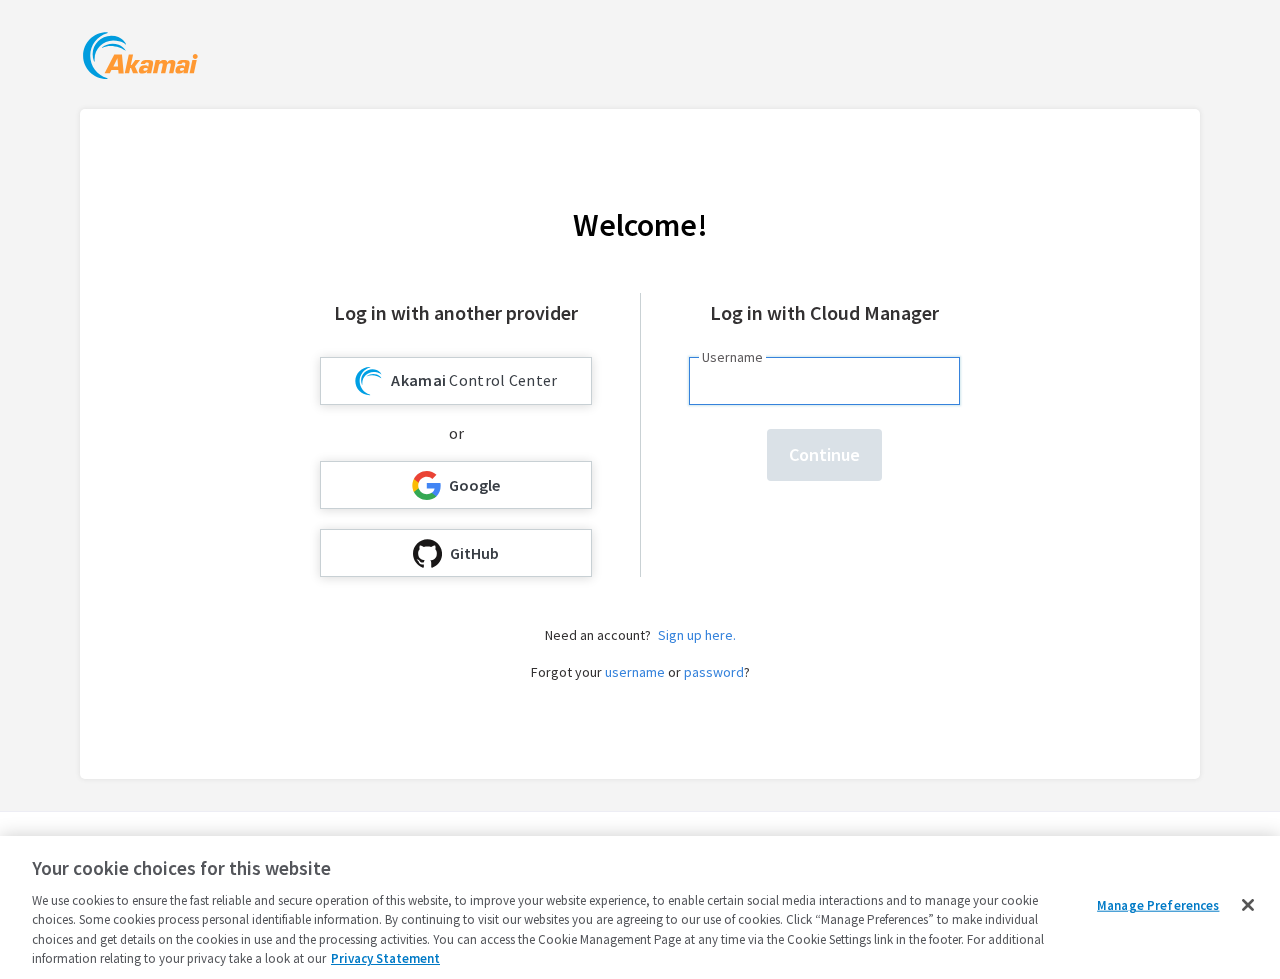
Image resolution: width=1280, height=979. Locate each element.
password (714, 672)
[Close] (1248, 905)
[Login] (140, 58)
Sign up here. (697, 635)
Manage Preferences (1158, 905)
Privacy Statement (385, 958)
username (635, 672)
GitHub (474, 553)
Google (474, 485)
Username (732, 357)
